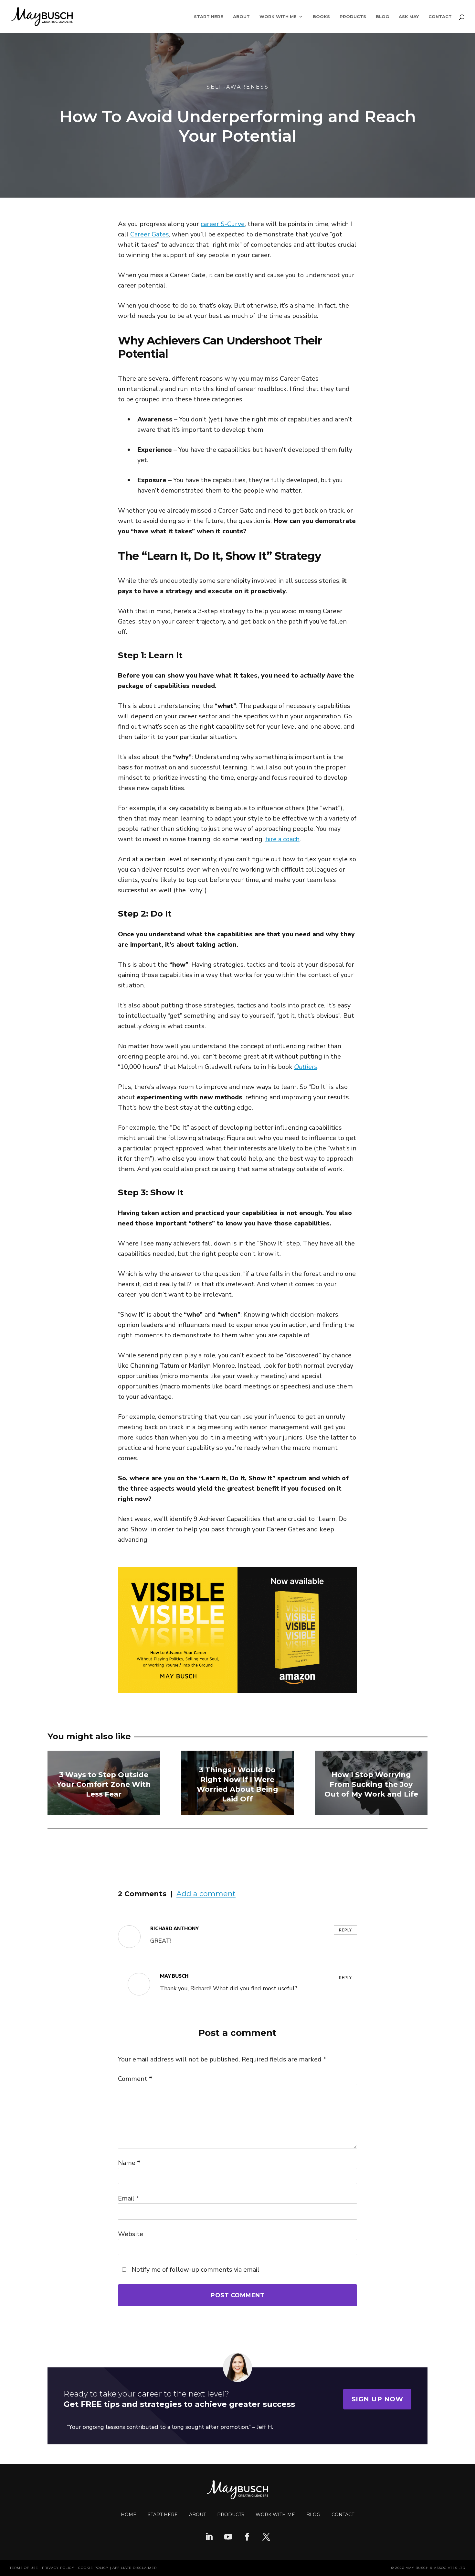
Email (129, 2198)
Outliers (306, 1067)
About (241, 17)
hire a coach (282, 839)
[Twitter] (266, 2538)
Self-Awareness (238, 87)
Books (321, 17)
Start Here (209, 17)
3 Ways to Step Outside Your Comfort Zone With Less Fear (104, 1784)
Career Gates (150, 234)
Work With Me (278, 17)
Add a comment (206, 1894)
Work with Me (275, 2515)
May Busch (174, 1976)
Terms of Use (24, 2568)
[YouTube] (228, 2538)
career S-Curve (223, 224)
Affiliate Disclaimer (135, 2568)
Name (129, 2163)
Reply (345, 1930)
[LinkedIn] (209, 2538)
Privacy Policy (58, 2568)
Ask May (409, 17)
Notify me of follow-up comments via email (195, 2270)
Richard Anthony (174, 1928)
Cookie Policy (93, 2568)
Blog (382, 17)
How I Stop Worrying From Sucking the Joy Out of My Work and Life (371, 1784)
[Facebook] (247, 2538)
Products (353, 17)
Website (131, 2234)
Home (129, 2515)
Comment (135, 2079)
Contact (440, 17)
